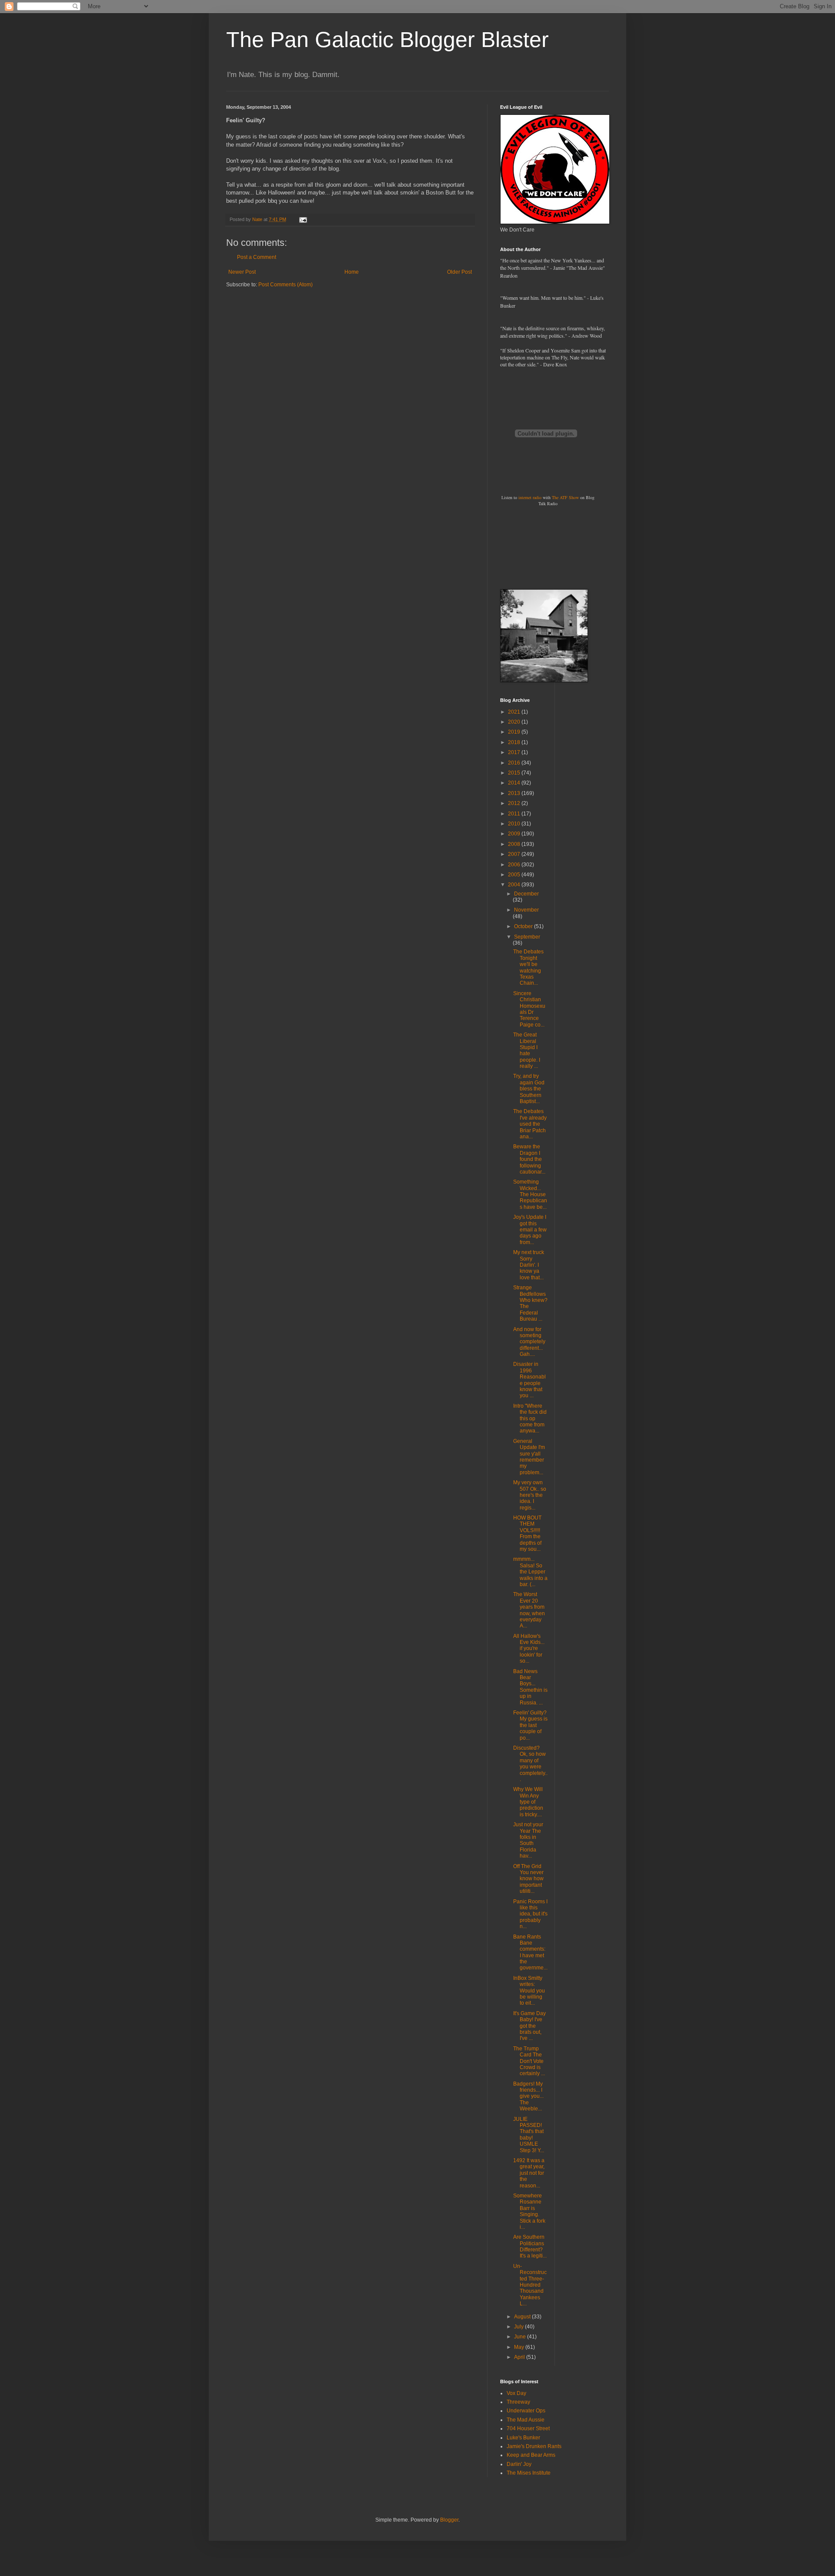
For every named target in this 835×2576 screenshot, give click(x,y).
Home (352, 272)
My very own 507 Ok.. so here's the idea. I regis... (530, 1495)
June (521, 2337)
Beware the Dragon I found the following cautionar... (529, 1159)
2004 (515, 885)
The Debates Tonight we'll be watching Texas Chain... (528, 967)
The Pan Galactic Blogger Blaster (387, 40)
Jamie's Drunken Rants (534, 2446)
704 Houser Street (528, 2428)
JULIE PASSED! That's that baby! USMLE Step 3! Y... (529, 2135)
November (526, 910)
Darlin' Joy (519, 2464)
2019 (515, 732)
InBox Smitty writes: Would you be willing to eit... (529, 1991)
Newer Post (242, 272)
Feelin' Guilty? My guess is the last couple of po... (530, 1725)
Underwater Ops (526, 2411)
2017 (515, 752)
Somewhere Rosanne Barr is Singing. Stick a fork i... (529, 2211)
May (520, 2347)
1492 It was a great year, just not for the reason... (529, 2173)
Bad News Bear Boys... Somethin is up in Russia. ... (530, 1687)
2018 (515, 742)
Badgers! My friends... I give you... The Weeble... (528, 2096)
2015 (515, 773)
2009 (515, 834)
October (524, 926)
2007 (515, 854)
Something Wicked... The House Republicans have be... (530, 1194)
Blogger (449, 2520)
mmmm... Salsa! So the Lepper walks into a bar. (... (530, 1572)
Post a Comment (257, 257)
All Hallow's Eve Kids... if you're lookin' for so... (529, 1649)
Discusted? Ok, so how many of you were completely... (530, 1764)
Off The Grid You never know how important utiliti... (528, 1879)
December (526, 894)
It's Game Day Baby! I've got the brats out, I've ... (529, 2026)
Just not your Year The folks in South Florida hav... (528, 1840)
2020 (515, 722)
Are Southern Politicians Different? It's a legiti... (530, 2246)
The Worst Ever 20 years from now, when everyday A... (529, 1610)
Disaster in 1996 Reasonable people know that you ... (529, 1380)
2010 (515, 824)
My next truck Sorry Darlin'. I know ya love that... (529, 1265)
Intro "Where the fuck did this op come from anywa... (530, 1419)
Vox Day (516, 2393)
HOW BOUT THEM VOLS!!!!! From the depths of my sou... (527, 1533)
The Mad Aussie (526, 2420)
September (527, 937)
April (520, 2357)
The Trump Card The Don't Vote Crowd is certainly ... (529, 2061)
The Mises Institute (529, 2473)
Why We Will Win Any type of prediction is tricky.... (528, 1802)
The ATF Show (565, 497)
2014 (515, 783)
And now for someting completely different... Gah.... (529, 1342)
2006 (515, 865)
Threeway (518, 2402)
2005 (515, 875)
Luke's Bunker (523, 2438)
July (519, 2327)
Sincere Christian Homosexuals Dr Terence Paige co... (529, 1009)
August (523, 2317)
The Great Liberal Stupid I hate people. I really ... (527, 1050)
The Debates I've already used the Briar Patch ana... (530, 1124)
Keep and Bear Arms (531, 2455)
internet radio (530, 497)
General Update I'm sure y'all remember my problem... (529, 1457)
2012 (515, 803)
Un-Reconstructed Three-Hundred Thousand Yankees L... (530, 2285)
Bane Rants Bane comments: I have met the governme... (530, 1952)
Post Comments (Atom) (286, 285)
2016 (515, 763)
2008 (515, 844)
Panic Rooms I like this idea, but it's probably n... (530, 1914)
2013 (515, 793)
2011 (515, 814)
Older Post (459, 272)
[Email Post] (303, 219)
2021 (515, 712)
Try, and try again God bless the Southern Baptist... (529, 1089)
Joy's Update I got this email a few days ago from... (530, 1230)
